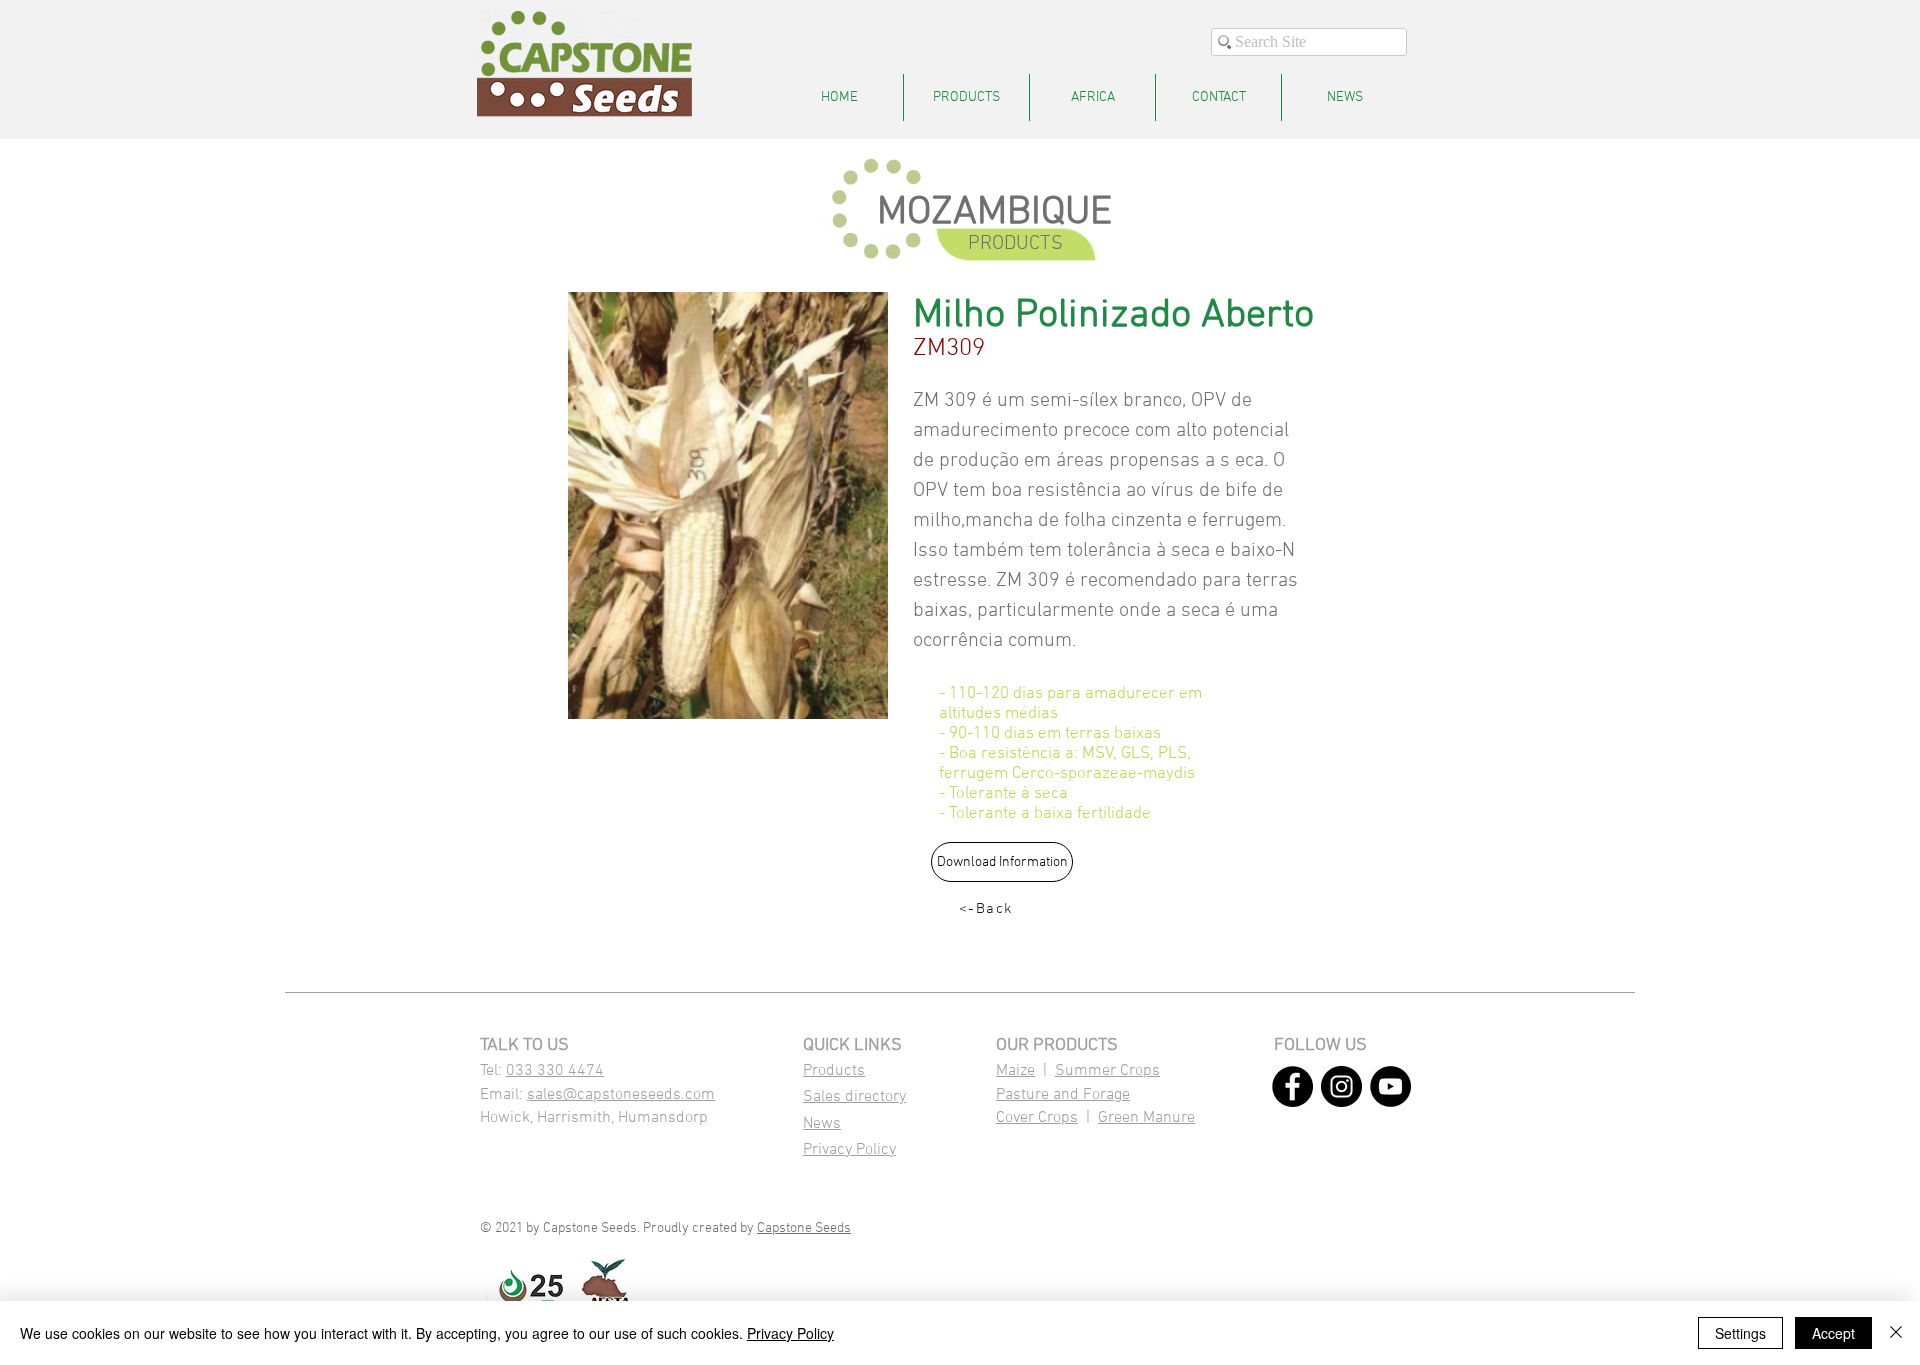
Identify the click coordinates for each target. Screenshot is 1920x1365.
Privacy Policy (849, 1150)
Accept (1833, 1333)
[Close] (1896, 1333)
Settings (1740, 1333)
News (822, 1124)
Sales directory (854, 1097)
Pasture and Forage (1063, 1095)
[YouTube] (1390, 1086)
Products (834, 1071)
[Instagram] (1341, 1086)
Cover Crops (1037, 1118)
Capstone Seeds (804, 1228)
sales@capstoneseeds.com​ (621, 1095)
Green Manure (1146, 1118)
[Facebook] (1292, 1086)
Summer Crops (1107, 1071)
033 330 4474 (555, 1071)
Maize (1015, 1071)
